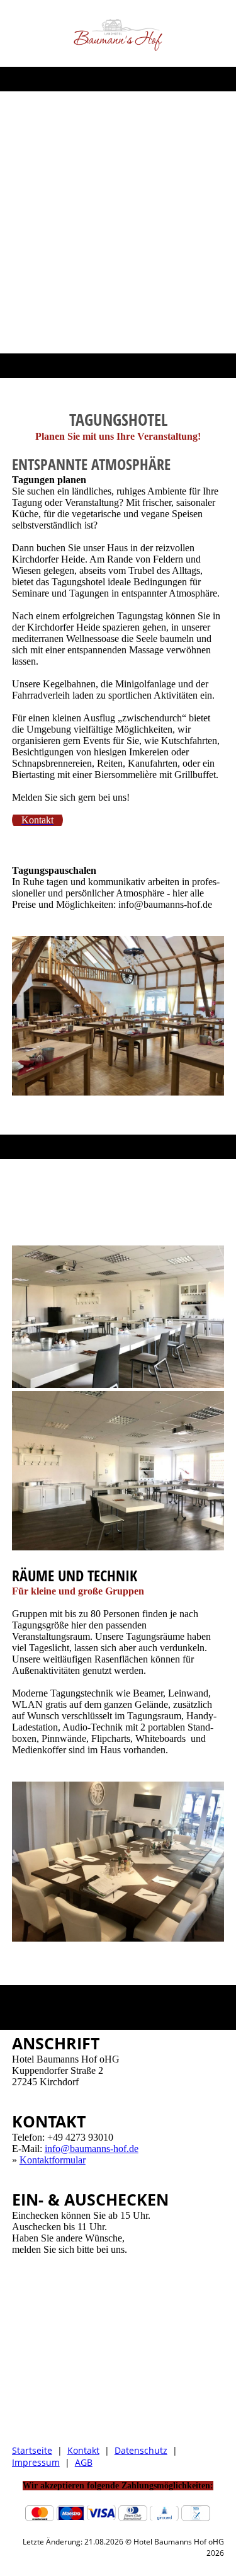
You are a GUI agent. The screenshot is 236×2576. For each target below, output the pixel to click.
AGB (84, 2462)
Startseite (32, 2450)
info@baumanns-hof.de (92, 2149)
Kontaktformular (53, 2160)
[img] (118, 33)
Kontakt (83, 2450)
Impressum (36, 2462)
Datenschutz (141, 2450)
